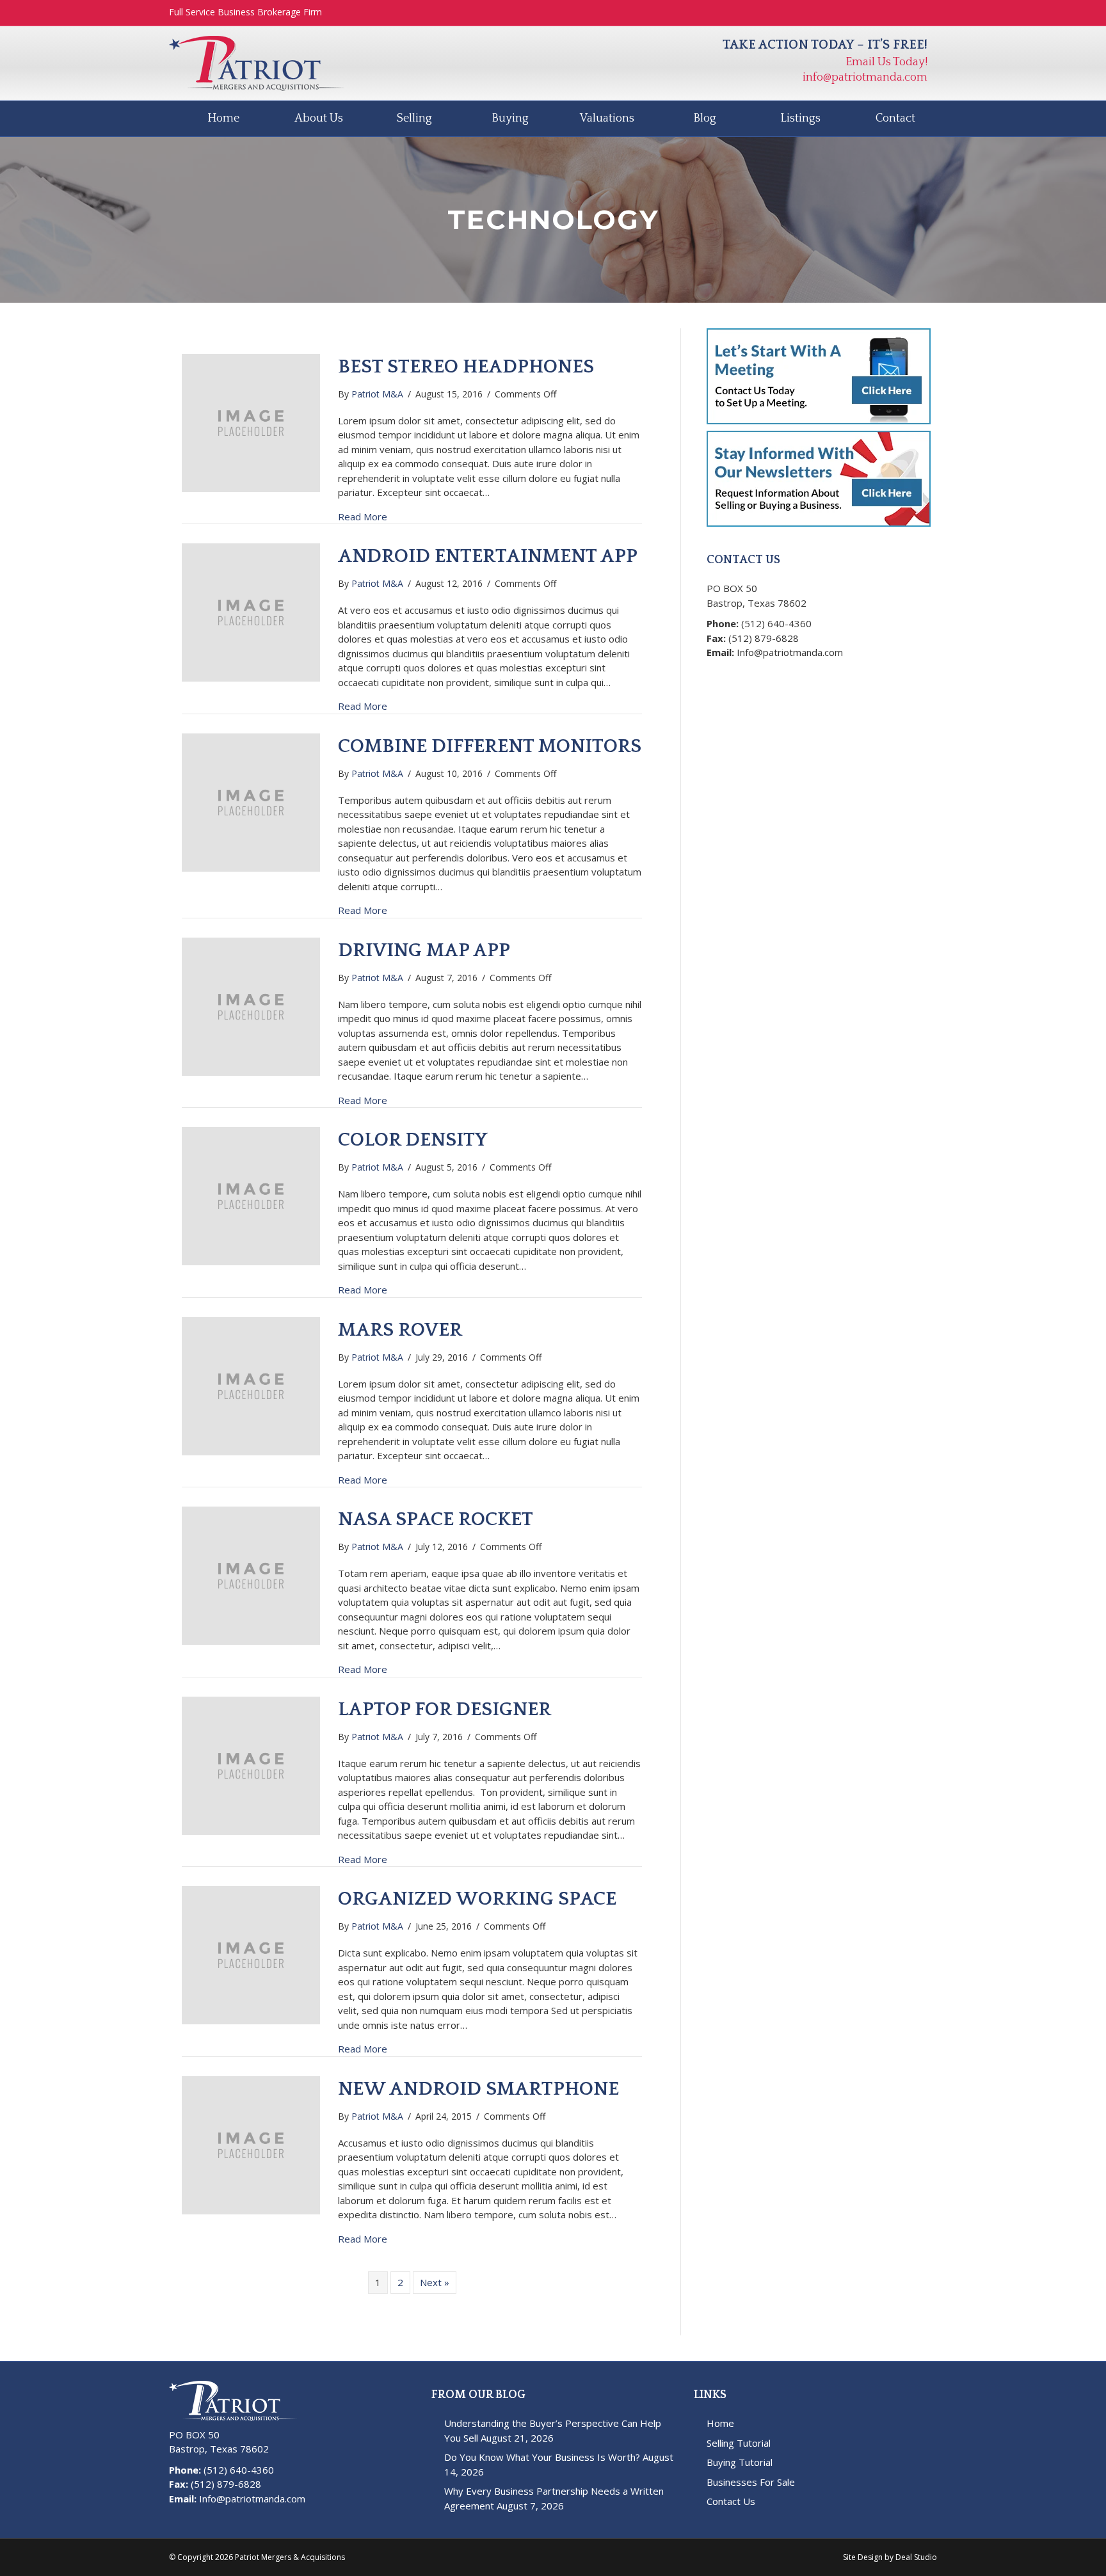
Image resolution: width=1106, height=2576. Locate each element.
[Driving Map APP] (251, 1005)
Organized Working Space (477, 1899)
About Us (319, 118)
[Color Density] (251, 1195)
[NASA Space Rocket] (251, 1574)
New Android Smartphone (478, 2089)
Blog (705, 118)
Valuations (607, 118)
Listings (800, 118)
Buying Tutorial (740, 2462)
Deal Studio (916, 2557)
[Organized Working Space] (251, 1954)
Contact (895, 118)
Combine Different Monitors (490, 747)
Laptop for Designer (445, 1710)
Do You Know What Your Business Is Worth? (542, 2457)
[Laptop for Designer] (251, 1764)
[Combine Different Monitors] (251, 801)
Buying (510, 118)
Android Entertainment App (488, 556)
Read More (363, 516)
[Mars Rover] (251, 1385)
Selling (414, 118)
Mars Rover (400, 1330)
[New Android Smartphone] (251, 2144)
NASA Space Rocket (436, 1520)
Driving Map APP (424, 951)
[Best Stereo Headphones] (251, 422)
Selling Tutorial (739, 2443)
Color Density (413, 1140)
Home (223, 118)
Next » (435, 2282)
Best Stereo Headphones (466, 367)
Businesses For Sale (751, 2482)
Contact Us (731, 2501)
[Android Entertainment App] (251, 611)
